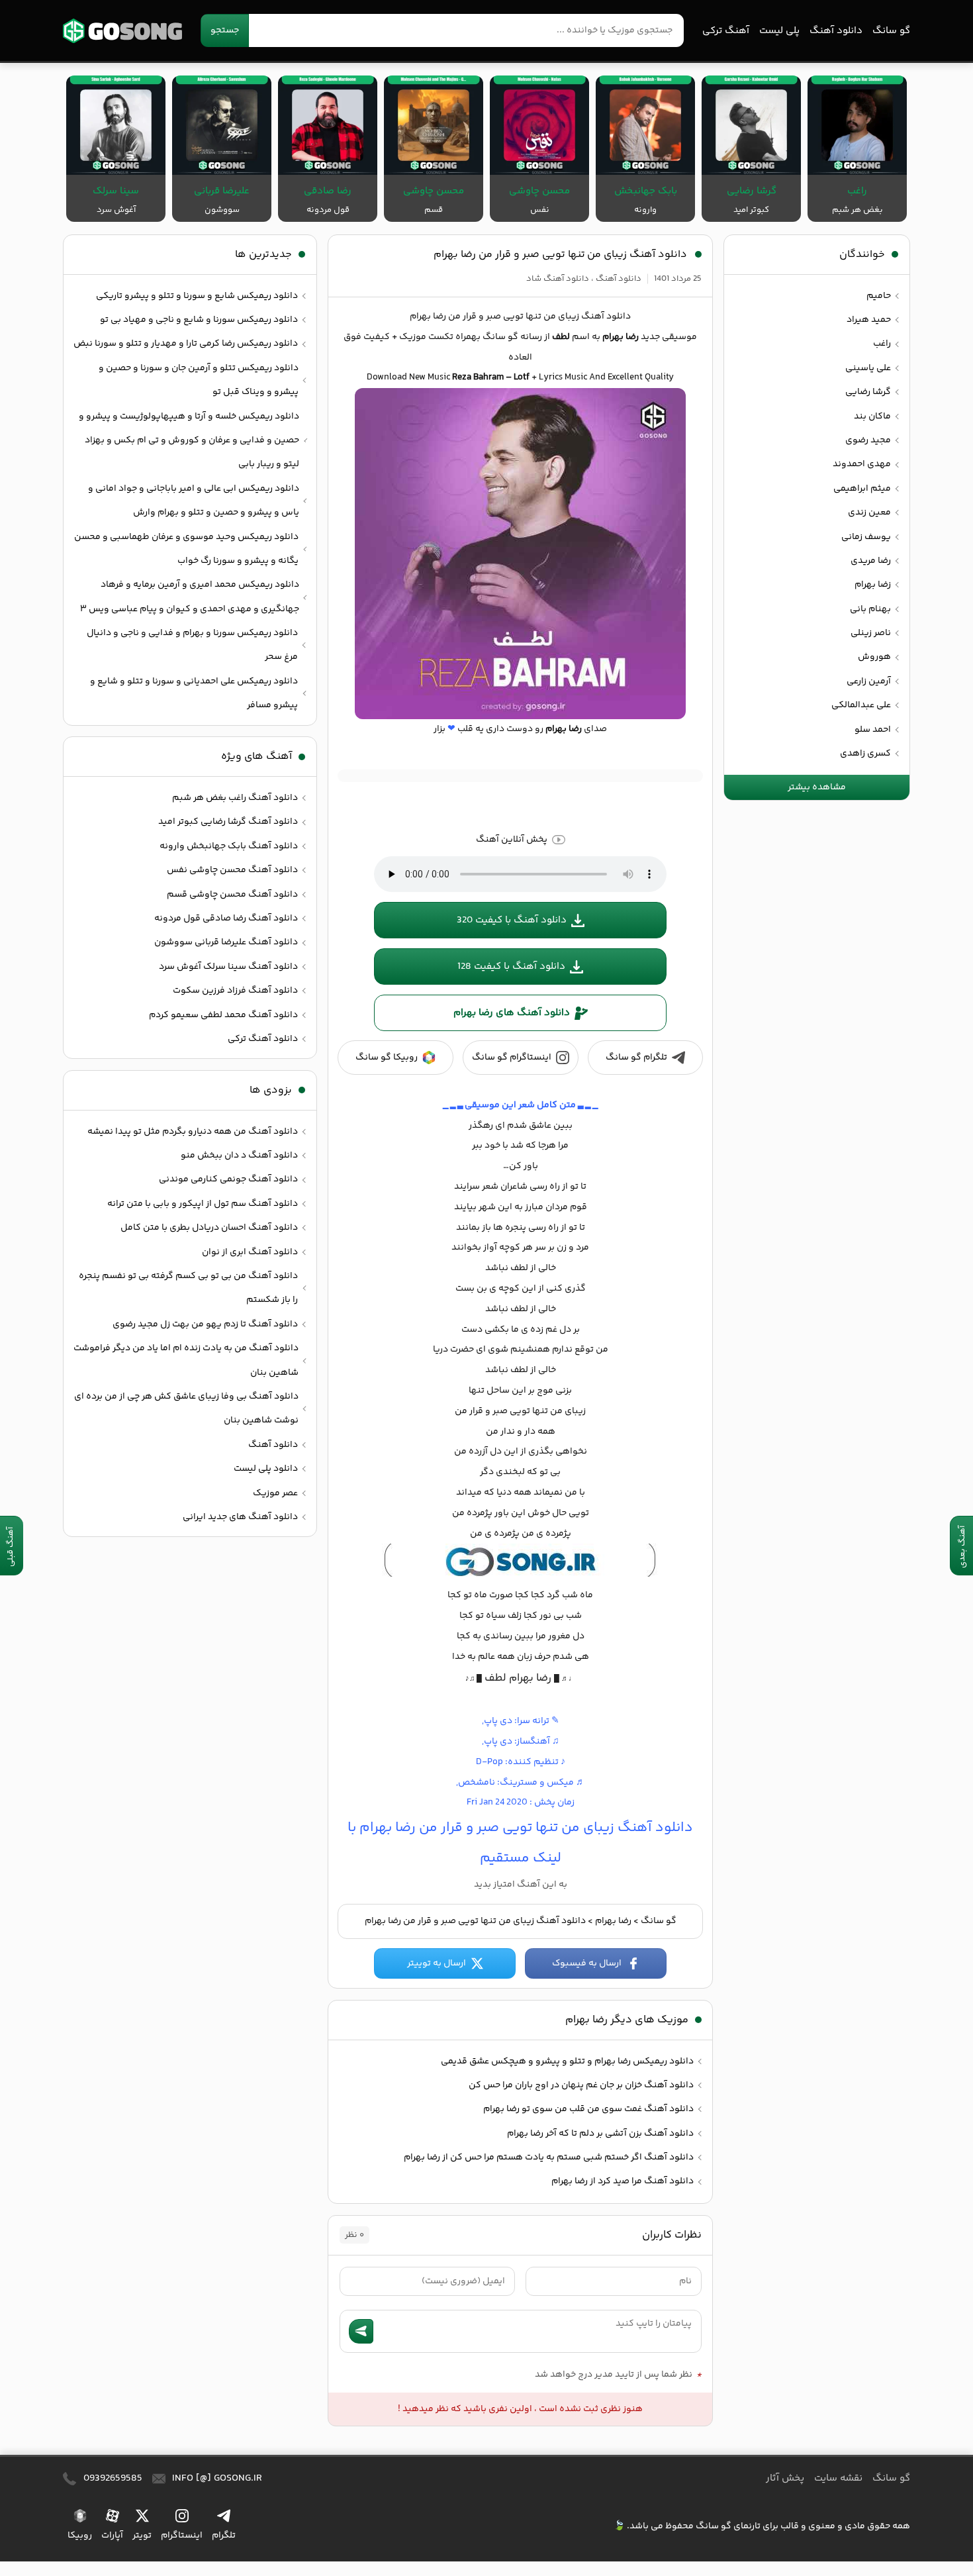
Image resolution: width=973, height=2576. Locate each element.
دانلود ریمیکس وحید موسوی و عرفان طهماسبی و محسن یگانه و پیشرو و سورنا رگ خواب (186, 549)
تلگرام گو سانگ (636, 1058)
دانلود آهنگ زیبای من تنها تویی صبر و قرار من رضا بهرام (560, 255)
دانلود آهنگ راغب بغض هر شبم (235, 798)
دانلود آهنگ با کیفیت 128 (511, 966)
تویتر (142, 2535)
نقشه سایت (838, 2478)
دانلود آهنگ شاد (558, 279)
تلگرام (224, 2535)
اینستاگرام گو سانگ (512, 1058)
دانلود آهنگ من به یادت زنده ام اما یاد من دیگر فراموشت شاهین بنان (186, 1360)
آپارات (112, 2535)
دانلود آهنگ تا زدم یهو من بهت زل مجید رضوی (205, 1324)
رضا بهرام (613, 1921)
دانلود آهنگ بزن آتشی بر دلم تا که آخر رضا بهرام (600, 2134)
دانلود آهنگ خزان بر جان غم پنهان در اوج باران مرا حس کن (581, 2085)
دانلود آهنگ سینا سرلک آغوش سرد (228, 967)
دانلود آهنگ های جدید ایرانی (240, 1517)
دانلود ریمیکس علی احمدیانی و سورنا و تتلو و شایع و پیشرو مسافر (194, 693)
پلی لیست (779, 31)
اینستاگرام (182, 2535)
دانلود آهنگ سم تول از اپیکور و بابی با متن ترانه (203, 1204)
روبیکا (80, 2535)
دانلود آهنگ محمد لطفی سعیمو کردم (223, 1015)
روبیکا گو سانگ (387, 1058)
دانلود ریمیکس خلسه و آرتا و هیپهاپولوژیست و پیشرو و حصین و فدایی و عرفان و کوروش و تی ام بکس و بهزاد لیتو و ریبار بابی (189, 441)
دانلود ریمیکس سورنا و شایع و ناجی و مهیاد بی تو (199, 320)
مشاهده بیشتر (817, 787)
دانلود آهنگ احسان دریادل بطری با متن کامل (209, 1228)
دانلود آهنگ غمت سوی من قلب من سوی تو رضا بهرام (588, 2109)
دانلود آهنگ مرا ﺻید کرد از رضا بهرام (623, 2181)
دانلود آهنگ (836, 31)
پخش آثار (785, 2478)
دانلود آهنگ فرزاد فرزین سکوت (235, 991)
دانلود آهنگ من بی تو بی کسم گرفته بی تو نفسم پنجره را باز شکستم (188, 1288)
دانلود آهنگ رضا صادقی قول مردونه (226, 918)
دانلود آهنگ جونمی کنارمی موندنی (228, 1179)
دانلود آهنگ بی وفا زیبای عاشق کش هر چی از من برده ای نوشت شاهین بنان (186, 1409)
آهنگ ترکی (726, 31)
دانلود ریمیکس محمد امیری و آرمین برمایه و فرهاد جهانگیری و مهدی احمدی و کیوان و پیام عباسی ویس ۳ (190, 597)
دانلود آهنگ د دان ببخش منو (239, 1156)
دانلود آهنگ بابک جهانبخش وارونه (229, 846)
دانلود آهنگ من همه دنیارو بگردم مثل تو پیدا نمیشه (193, 1132)
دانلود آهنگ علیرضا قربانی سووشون (226, 942)
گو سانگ (122, 31)
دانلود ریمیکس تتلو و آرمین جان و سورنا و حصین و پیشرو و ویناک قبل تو (199, 380)
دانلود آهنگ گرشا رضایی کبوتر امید (228, 822)
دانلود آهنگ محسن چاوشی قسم (232, 895)
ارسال (361, 2331)
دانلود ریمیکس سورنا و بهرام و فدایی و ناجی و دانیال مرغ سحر (192, 645)
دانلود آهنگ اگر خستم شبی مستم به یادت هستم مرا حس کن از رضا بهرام (549, 2157)
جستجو (225, 30)
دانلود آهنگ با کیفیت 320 (512, 920)
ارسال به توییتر (437, 1963)
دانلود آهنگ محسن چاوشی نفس (232, 870)
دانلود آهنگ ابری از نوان (250, 1252)
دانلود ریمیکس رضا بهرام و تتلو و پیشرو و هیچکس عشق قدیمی (567, 2061)
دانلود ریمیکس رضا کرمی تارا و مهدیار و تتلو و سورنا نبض (186, 344)
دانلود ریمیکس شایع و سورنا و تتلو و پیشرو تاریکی (197, 296)
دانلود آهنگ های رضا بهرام (512, 1013)
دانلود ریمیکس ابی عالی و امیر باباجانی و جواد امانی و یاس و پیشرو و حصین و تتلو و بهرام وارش (194, 501)
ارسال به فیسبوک (587, 1963)
